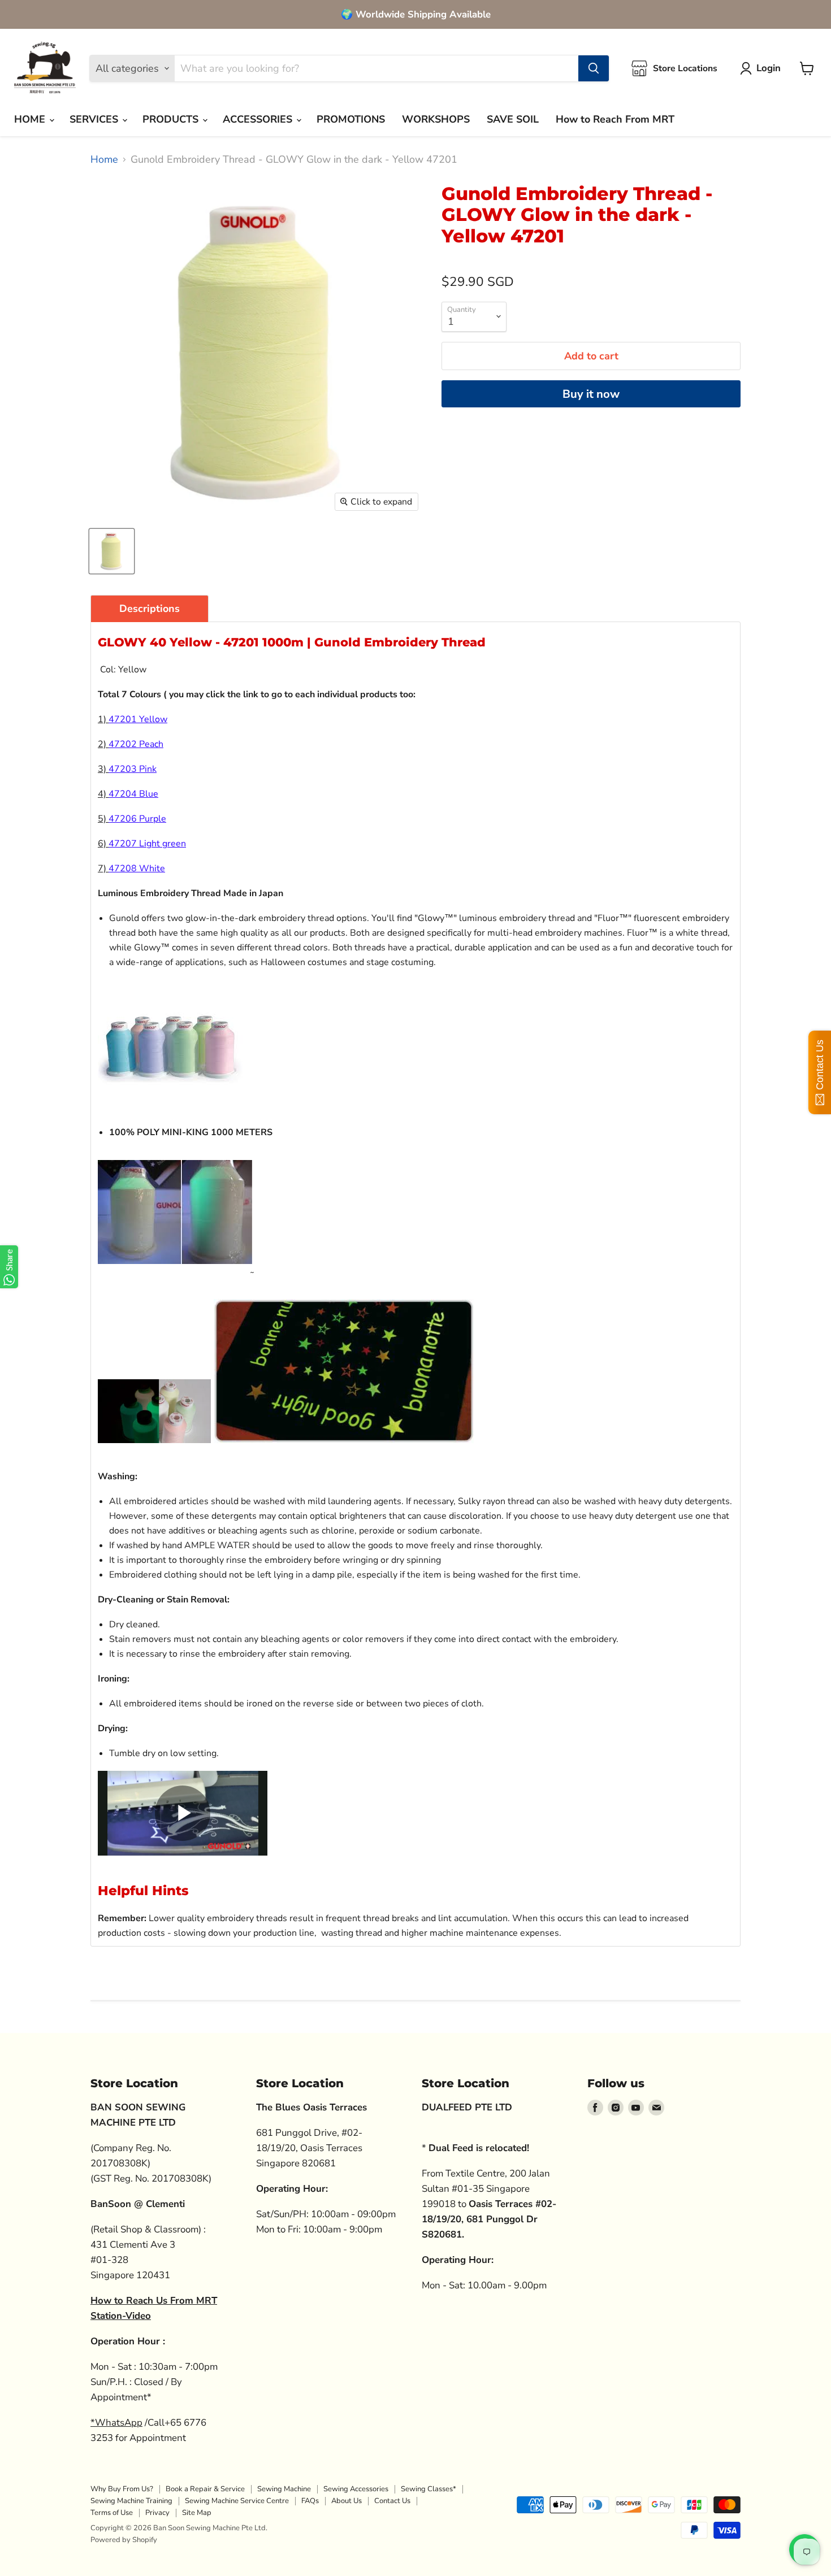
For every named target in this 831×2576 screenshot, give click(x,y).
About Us (347, 2501)
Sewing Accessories (356, 2489)
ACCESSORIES (259, 119)
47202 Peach (136, 744)
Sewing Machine (284, 2489)
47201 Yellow (138, 719)
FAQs (310, 2501)
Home (104, 160)
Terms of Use (112, 2513)
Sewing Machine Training (131, 2501)
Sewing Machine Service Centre (237, 2501)
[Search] (594, 68)
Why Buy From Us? (122, 2489)
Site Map (197, 2513)
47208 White (137, 868)
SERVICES (95, 119)
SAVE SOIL (513, 119)
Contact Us (392, 2501)
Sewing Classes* (429, 2489)
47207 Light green (147, 844)
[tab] (150, 609)
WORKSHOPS (436, 119)
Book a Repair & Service (205, 2489)
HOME (31, 119)
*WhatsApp (116, 2423)
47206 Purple (137, 819)
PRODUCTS (172, 119)
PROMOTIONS (351, 119)
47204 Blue (133, 794)
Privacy (157, 2513)
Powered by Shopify (124, 2540)
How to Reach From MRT (615, 119)
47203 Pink (133, 769)
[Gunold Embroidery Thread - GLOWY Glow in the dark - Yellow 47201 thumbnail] (112, 551)
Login (769, 68)
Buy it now (591, 394)
